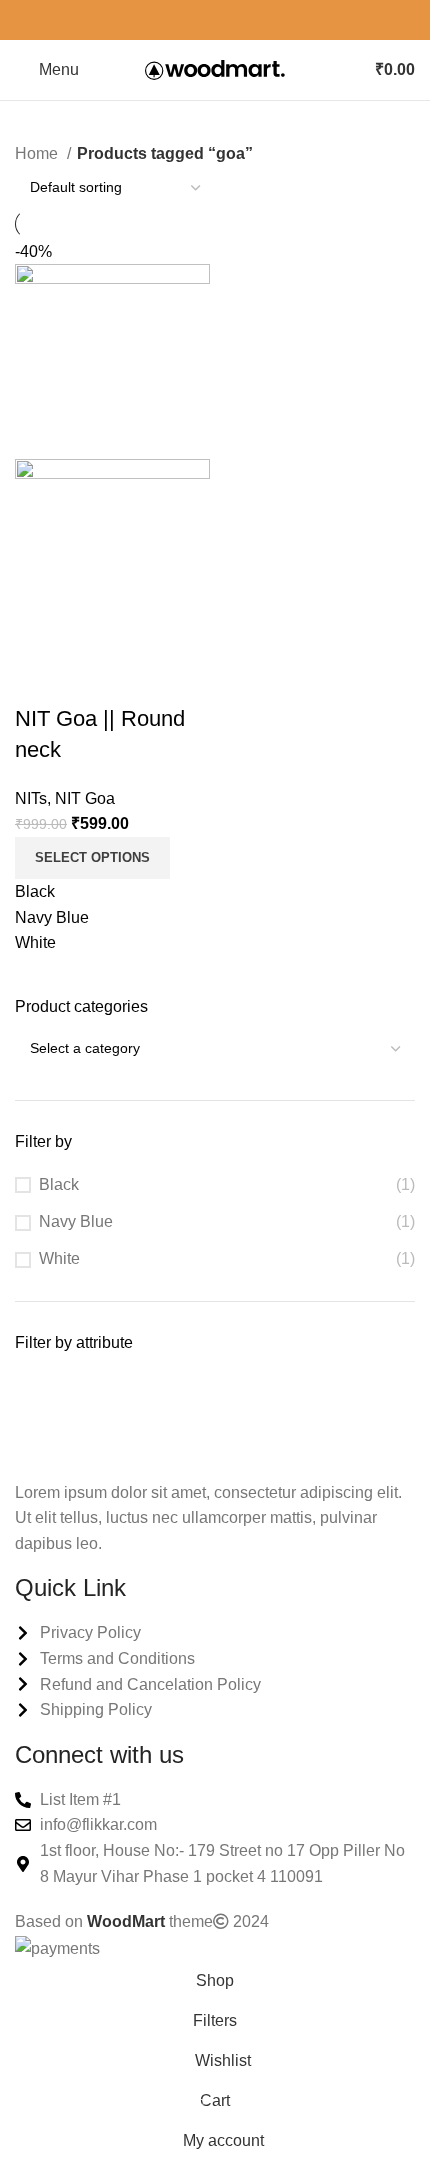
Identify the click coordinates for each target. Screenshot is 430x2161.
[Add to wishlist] (148, 679)
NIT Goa (85, 798)
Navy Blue (76, 1221)
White (59, 1258)
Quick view (94, 679)
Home (38, 153)
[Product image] (112, 555)
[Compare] (40, 679)
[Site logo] (215, 68)
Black (59, 1184)
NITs (31, 798)
